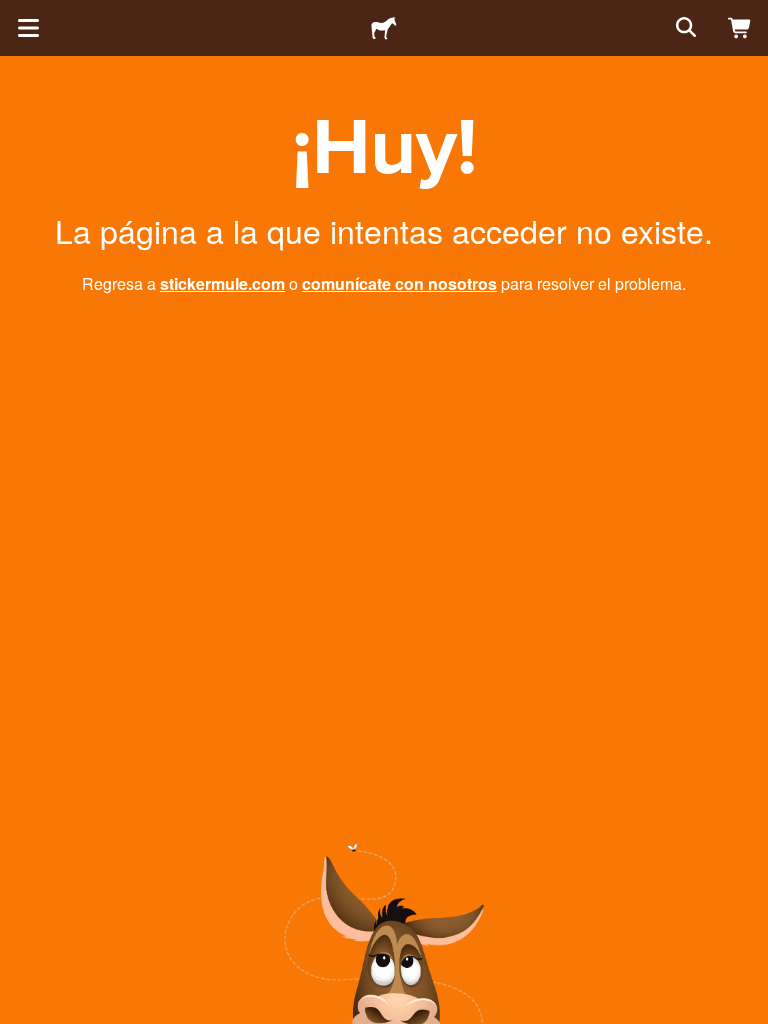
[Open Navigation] (28, 28)
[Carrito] (740, 28)
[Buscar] (684, 28)
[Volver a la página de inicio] (384, 28)
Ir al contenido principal (15, 15)
